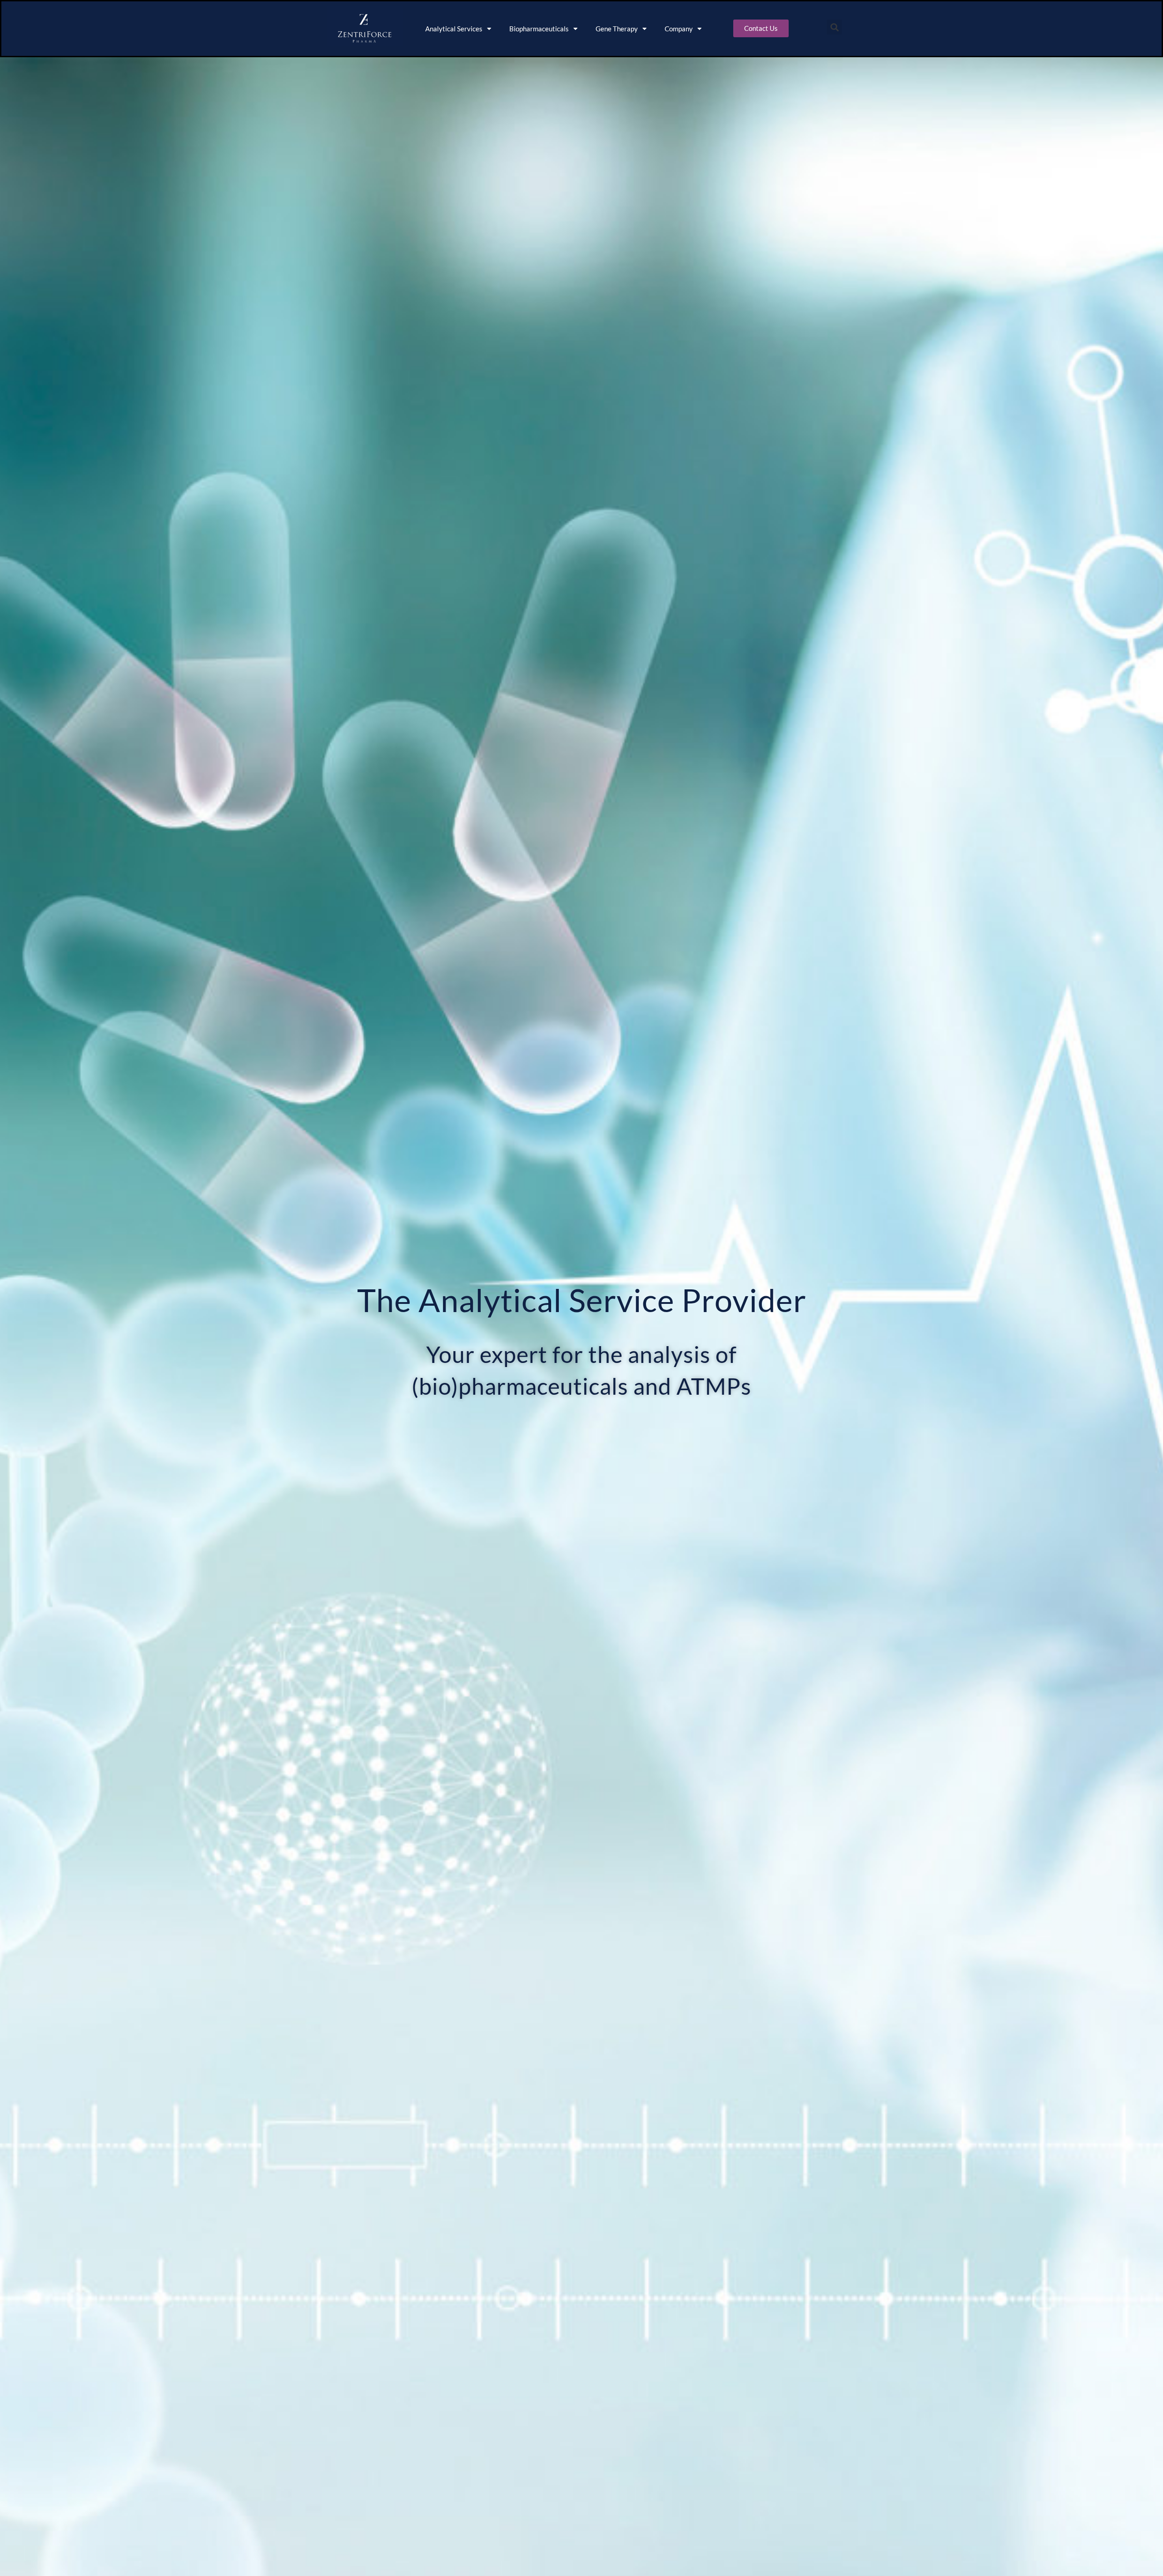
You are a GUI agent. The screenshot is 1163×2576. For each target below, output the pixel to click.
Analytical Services (454, 29)
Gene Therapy (617, 29)
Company (679, 29)
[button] (834, 27)
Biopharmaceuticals (539, 29)
